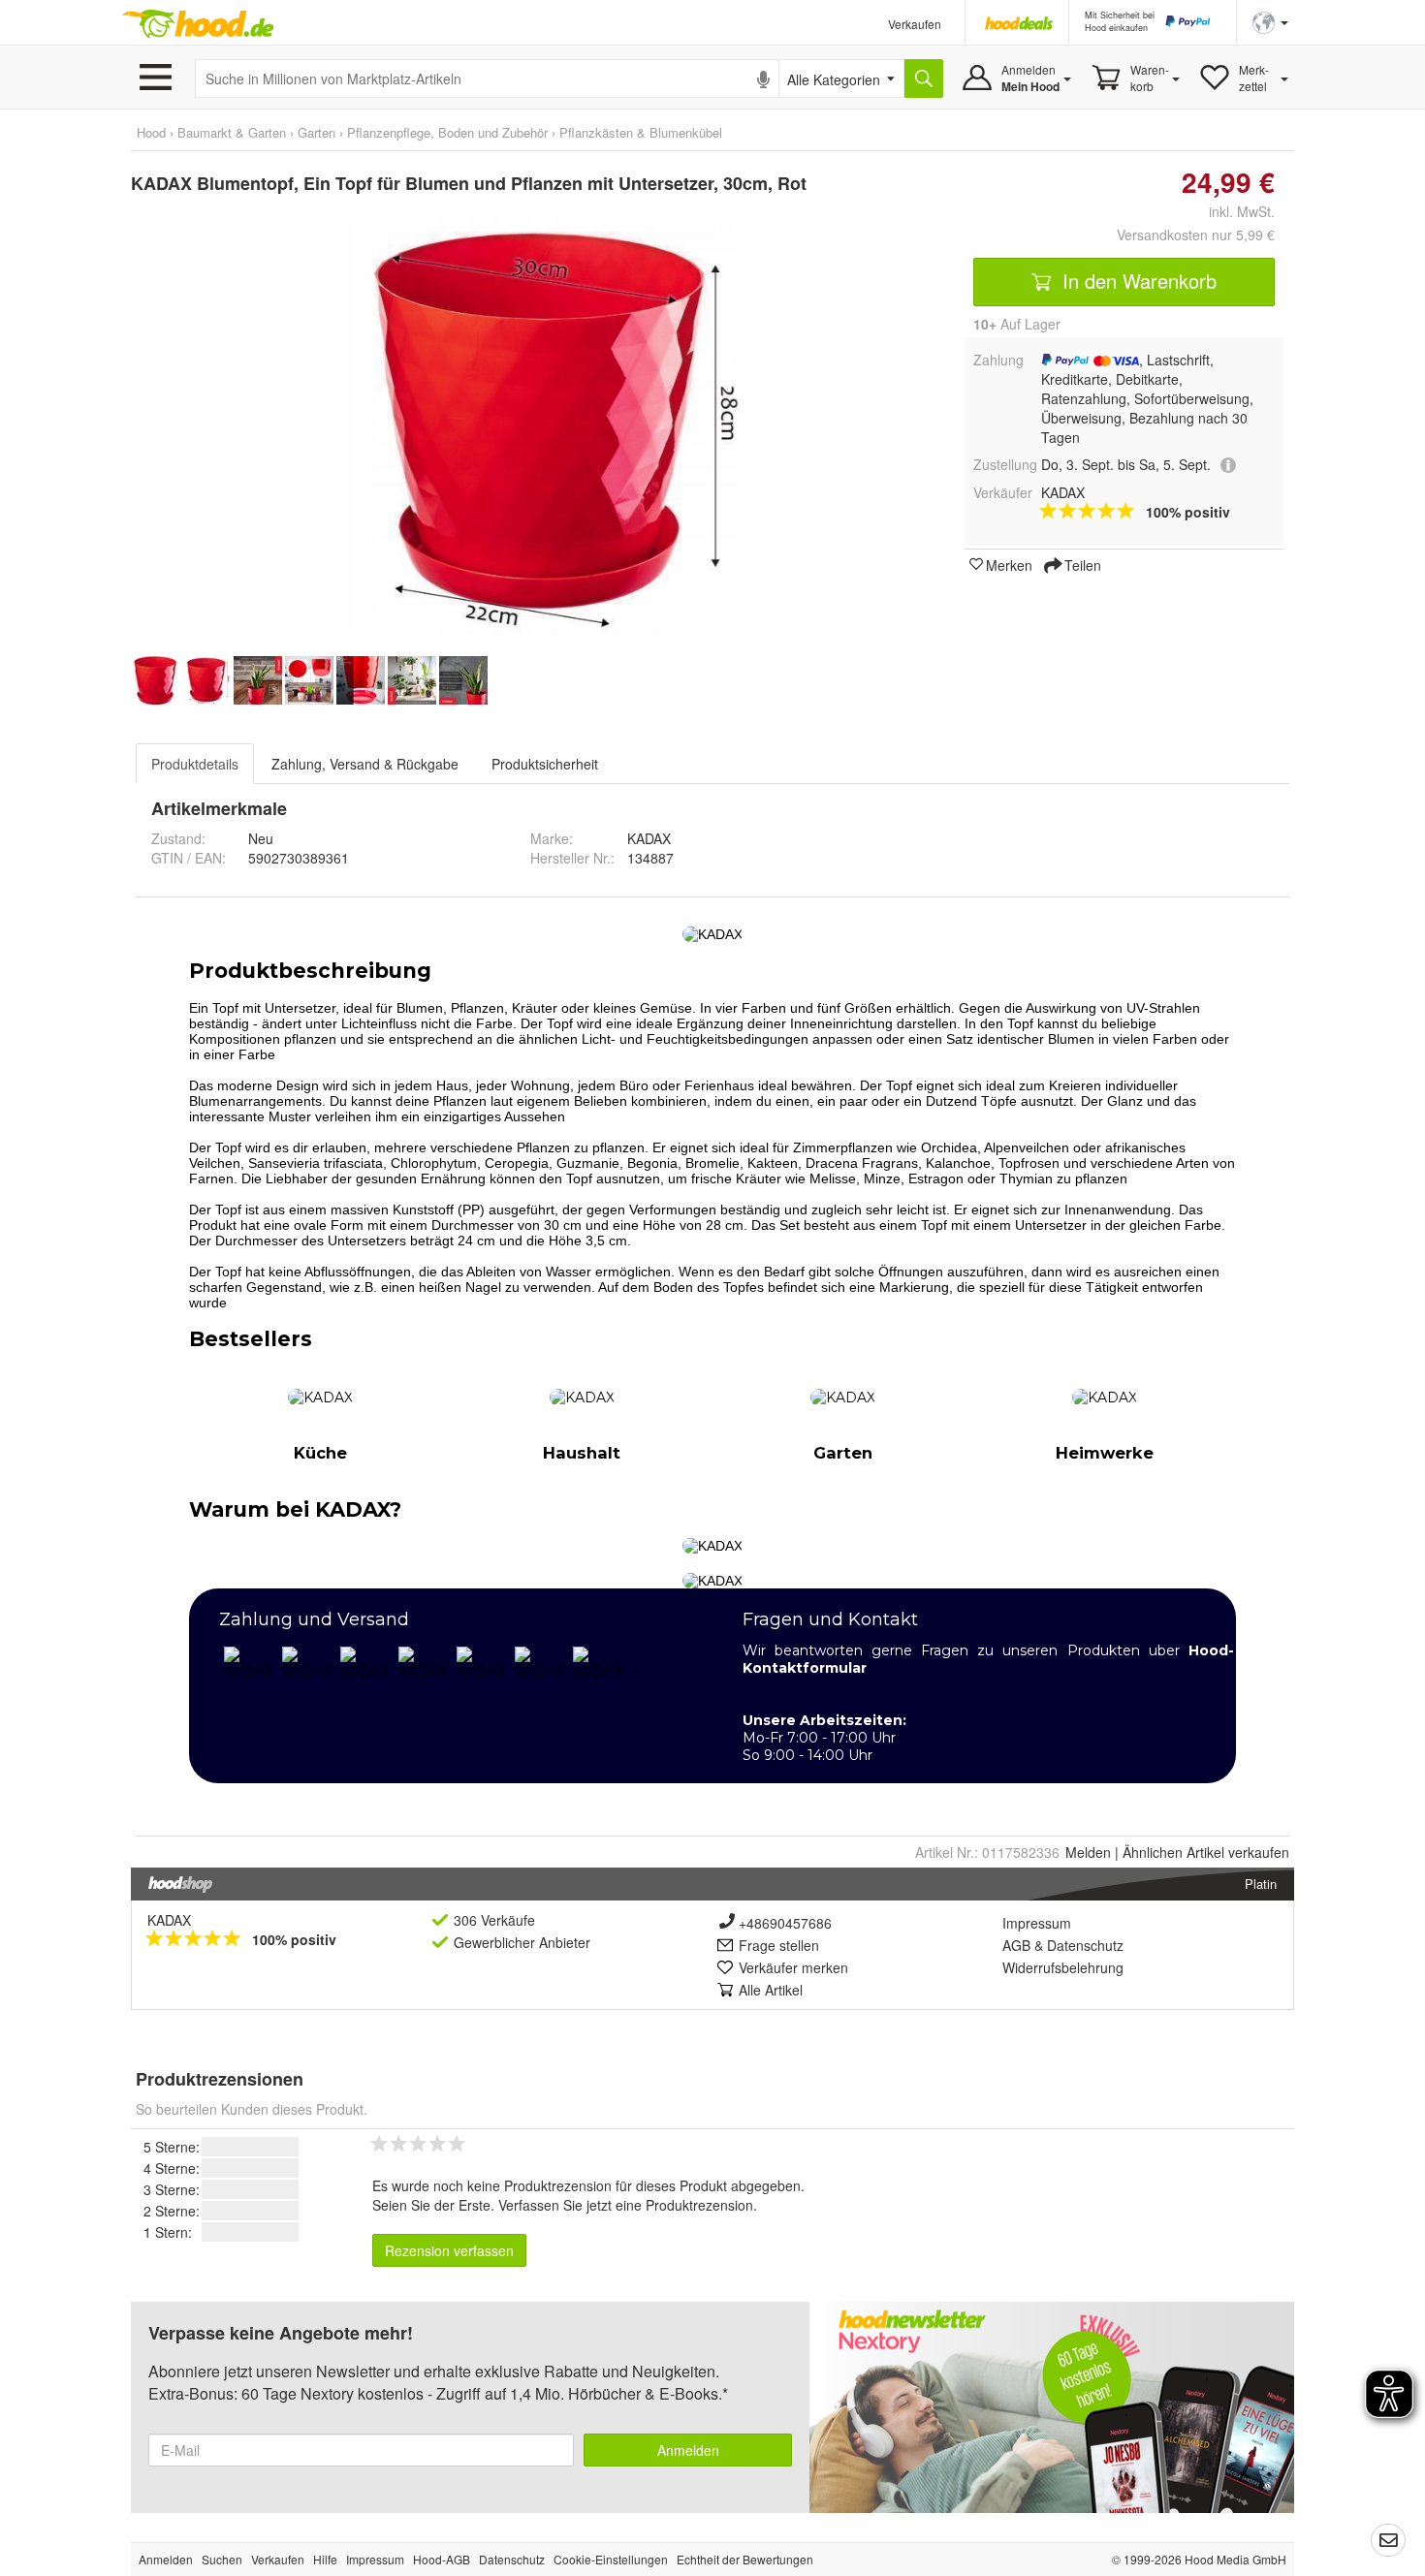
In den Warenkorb (1137, 281)
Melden (1088, 1852)
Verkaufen (915, 24)
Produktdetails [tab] (195, 764)
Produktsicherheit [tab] (545, 764)
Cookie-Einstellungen (611, 2559)
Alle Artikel (771, 1990)
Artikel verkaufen (1206, 1852)
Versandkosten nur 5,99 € (1196, 235)
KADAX (169, 1920)
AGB (1016, 1945)
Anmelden (688, 2450)
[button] (1270, 21)
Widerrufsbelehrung (1063, 1967)
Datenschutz (1085, 1945)
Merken (1009, 564)
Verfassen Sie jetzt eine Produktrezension (626, 2205)
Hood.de (198, 24)
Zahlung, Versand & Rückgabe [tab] (365, 764)
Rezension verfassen (449, 2250)
